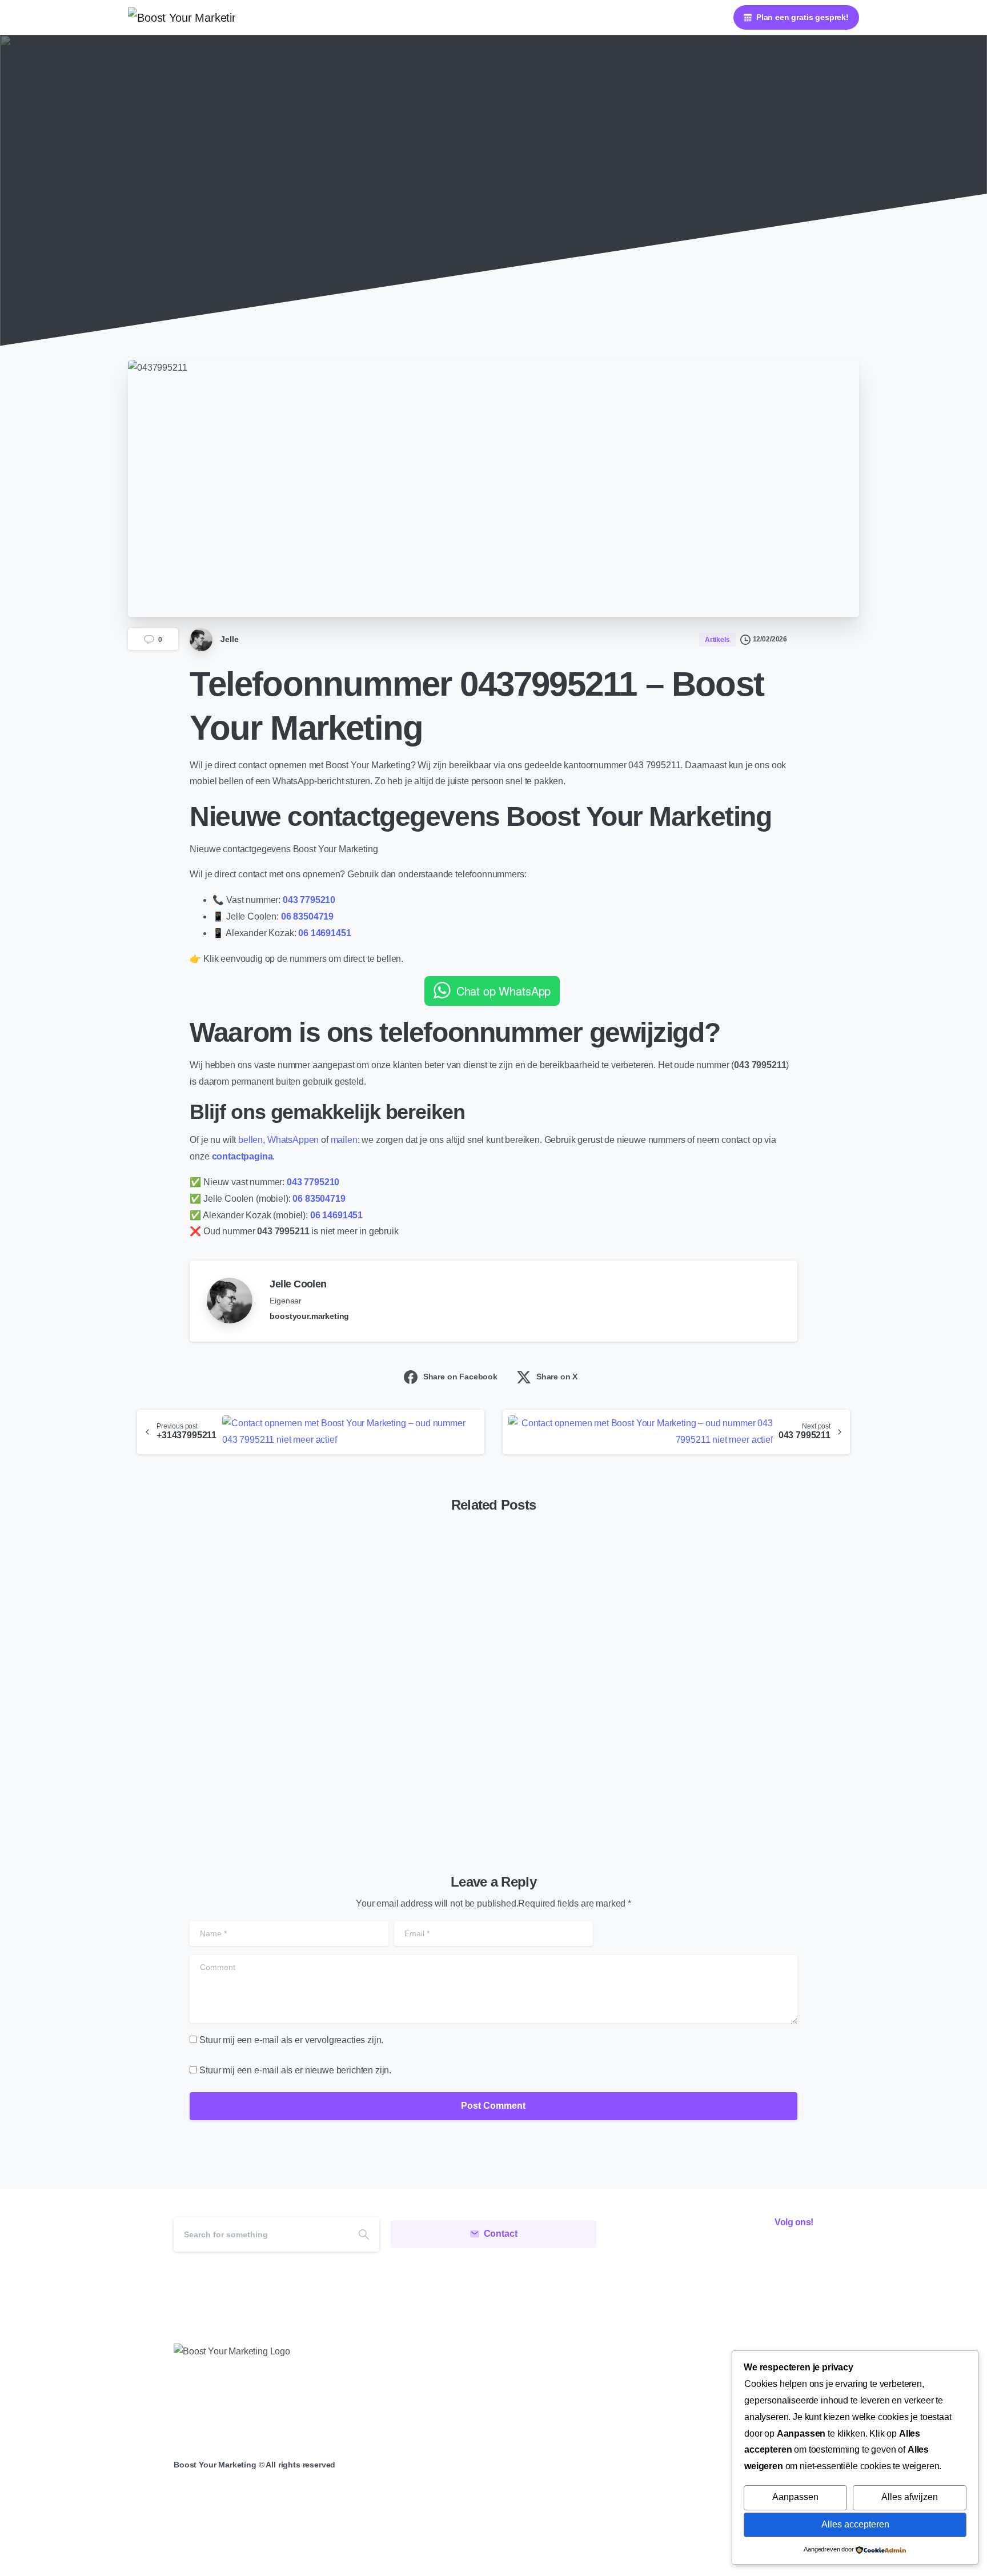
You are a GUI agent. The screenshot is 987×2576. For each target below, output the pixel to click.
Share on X (557, 1377)
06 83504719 (307, 916)
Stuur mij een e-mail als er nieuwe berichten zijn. (295, 2070)
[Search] (364, 2234)
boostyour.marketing (309, 1316)
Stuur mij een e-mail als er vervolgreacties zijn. (291, 2040)
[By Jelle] (146, 1578)
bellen (250, 1140)
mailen (344, 1140)
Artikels (476, 222)
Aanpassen (795, 2497)
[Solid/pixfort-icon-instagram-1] (774, 2254)
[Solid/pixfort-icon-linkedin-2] (800, 2254)
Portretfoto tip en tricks (210, 1752)
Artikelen (428, 222)
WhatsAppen (294, 1140)
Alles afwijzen (910, 2497)
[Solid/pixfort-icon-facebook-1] (748, 2254)
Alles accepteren (855, 2524)
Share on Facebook (460, 1377)
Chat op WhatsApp (503, 991)
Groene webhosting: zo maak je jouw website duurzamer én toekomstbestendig (484, 1734)
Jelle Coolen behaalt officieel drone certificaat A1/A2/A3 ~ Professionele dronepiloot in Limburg (723, 1725)
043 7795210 (309, 900)
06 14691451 (324, 933)
